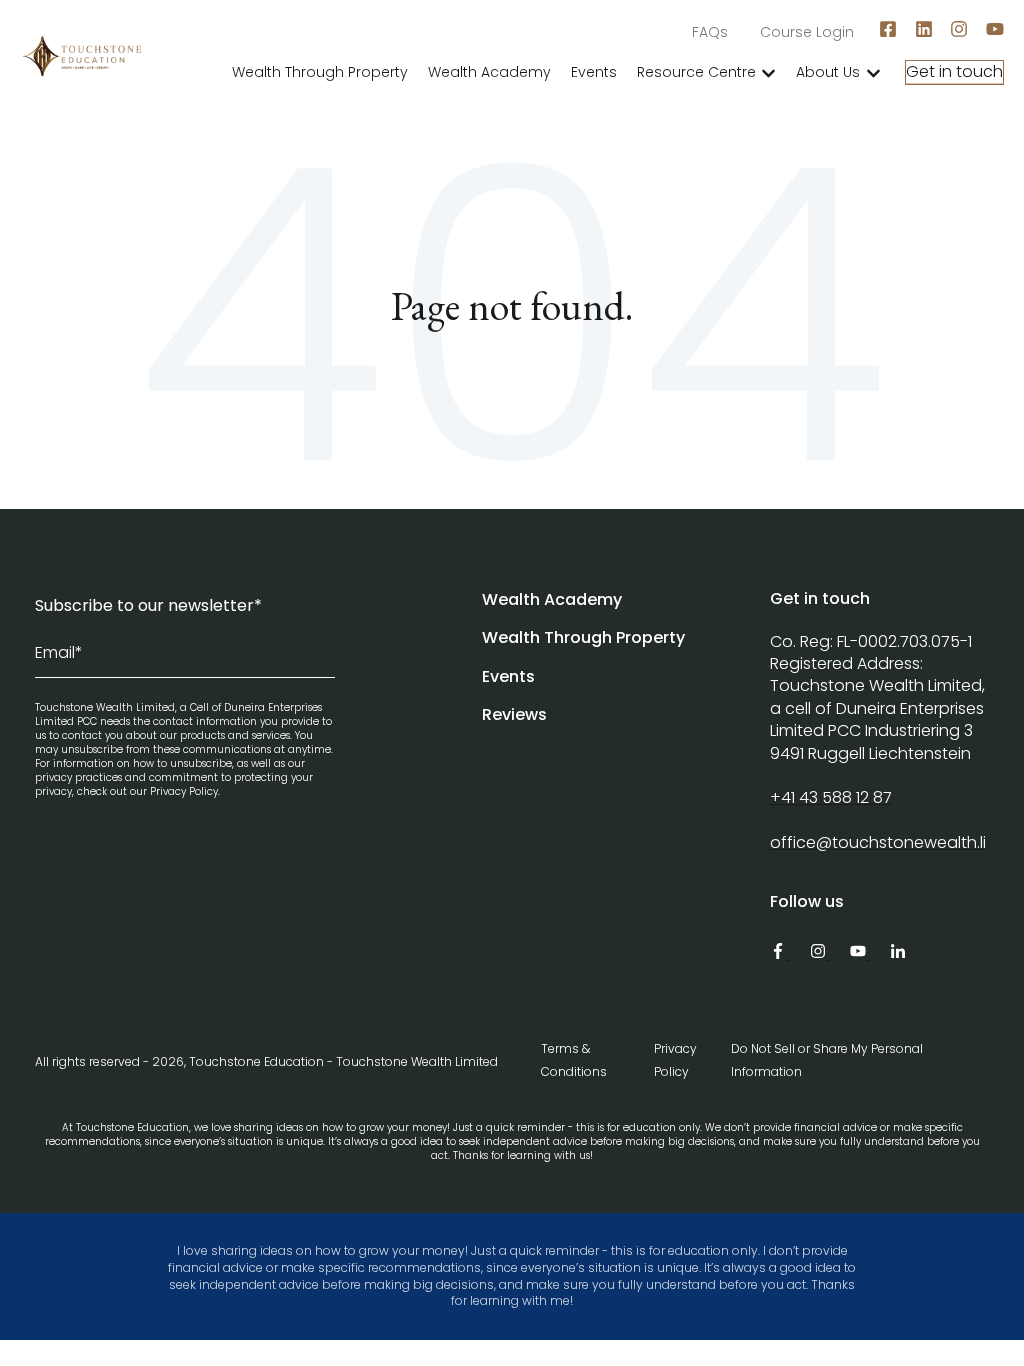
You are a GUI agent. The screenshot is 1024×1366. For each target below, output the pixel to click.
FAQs (710, 32)
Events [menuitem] (508, 676)
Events (594, 72)
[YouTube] (995, 32)
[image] (81, 72)
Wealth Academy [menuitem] (552, 599)
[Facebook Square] (888, 32)
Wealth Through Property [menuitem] (583, 637)
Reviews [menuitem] (514, 714)
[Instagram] (959, 32)
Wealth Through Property (320, 72)
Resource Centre (696, 72)
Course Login (807, 32)
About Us (828, 72)
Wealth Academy (489, 72)
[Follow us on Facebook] (860, 953)
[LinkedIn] (924, 32)
